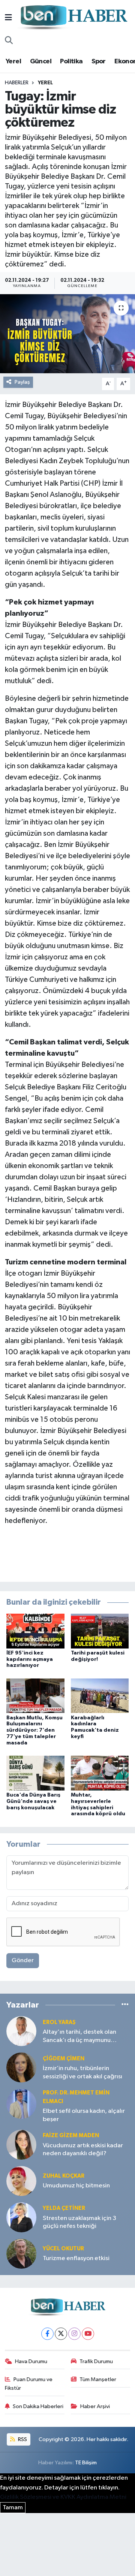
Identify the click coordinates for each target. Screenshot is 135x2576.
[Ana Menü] (8, 18)
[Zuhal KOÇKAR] (21, 2181)
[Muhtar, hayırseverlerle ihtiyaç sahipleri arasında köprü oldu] (100, 1773)
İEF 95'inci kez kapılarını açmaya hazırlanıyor (30, 1659)
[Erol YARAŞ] (21, 2031)
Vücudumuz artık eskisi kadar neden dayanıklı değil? (83, 2150)
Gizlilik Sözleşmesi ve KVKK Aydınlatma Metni (63, 2497)
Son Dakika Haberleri (38, 2406)
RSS (22, 2439)
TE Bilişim (86, 2463)
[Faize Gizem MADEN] (21, 2144)
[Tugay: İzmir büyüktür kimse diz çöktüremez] (67, 334)
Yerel (13, 61)
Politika (71, 61)
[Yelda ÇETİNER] (21, 2217)
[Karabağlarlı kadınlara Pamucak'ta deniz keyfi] (100, 1696)
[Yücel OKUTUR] (21, 2254)
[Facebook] (47, 2334)
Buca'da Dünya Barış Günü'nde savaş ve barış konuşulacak (33, 1801)
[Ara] (9, 41)
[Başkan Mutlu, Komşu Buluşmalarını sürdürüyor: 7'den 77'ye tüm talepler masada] (35, 1696)
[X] (61, 2334)
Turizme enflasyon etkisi (76, 2258)
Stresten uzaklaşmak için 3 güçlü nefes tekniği (79, 2222)
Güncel (41, 61)
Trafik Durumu (96, 2361)
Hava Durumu (31, 2361)
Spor (99, 61)
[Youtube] (88, 2334)
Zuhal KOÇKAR (64, 2176)
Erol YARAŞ (59, 2022)
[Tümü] (125, 2005)
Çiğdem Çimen (64, 2059)
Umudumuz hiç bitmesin (76, 2186)
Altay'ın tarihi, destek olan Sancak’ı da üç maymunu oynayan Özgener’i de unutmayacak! (79, 2037)
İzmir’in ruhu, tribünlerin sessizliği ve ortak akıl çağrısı (82, 2072)
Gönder (23, 1960)
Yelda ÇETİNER (64, 2208)
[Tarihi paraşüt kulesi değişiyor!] (100, 1631)
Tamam (13, 2508)
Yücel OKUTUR (63, 2249)
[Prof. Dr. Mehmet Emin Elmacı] (21, 2104)
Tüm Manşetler (98, 2379)
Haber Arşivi (95, 2406)
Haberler (17, 83)
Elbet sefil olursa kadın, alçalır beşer (84, 2115)
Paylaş (22, 382)
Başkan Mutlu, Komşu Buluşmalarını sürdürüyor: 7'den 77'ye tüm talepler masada (34, 1730)
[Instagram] (74, 2334)
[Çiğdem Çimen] (21, 2067)
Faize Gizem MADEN (71, 2135)
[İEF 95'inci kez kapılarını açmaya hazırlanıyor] (35, 1631)
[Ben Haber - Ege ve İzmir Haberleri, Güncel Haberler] (73, 18)
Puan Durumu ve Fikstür (29, 2384)
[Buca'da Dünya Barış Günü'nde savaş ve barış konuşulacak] (35, 1773)
